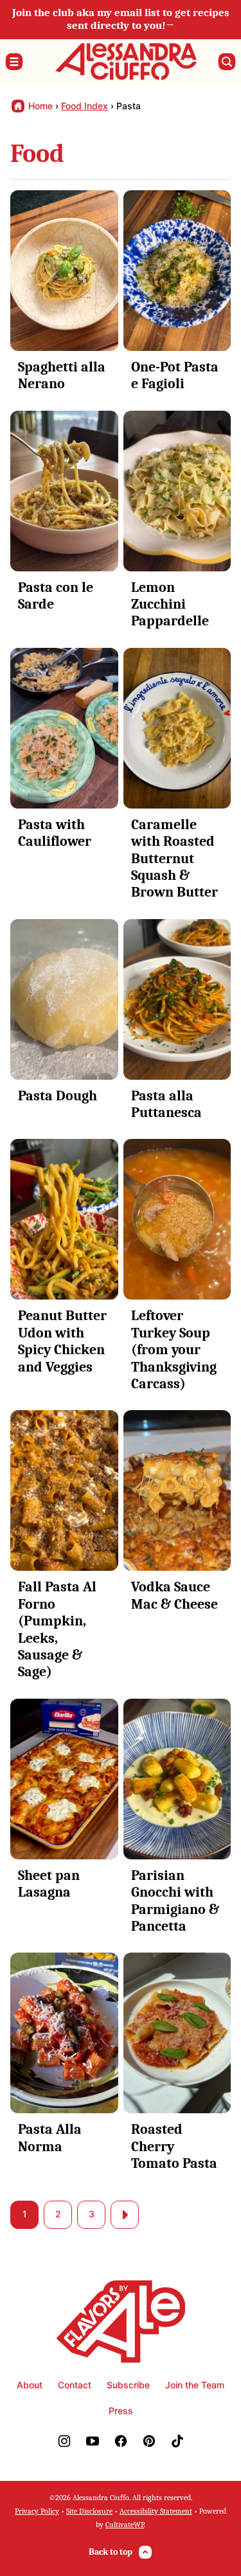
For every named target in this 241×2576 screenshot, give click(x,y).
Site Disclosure (89, 2511)
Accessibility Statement (156, 2511)
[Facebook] (121, 2441)
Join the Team (195, 2385)
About (30, 2385)
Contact (75, 2385)
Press (121, 2411)
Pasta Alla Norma (50, 2138)
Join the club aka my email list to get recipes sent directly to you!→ (121, 19)
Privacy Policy (37, 2511)
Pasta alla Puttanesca (166, 1104)
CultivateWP (125, 2525)
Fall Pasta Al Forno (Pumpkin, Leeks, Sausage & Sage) (57, 1629)
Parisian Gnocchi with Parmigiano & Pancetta (175, 1901)
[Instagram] (64, 2441)
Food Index (85, 106)
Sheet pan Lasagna (49, 1884)
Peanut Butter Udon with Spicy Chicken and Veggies (62, 1341)
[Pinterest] (149, 2441)
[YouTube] (93, 2441)
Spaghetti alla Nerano (62, 375)
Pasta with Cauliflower (55, 833)
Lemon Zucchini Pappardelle (170, 604)
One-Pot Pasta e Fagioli (175, 375)
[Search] (227, 62)
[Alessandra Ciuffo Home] (126, 62)
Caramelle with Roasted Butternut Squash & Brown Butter (174, 859)
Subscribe (128, 2385)
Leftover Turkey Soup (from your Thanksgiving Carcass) (174, 1350)
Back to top (111, 2552)
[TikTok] (177, 2441)
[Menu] (14, 62)
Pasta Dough (58, 1096)
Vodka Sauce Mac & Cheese (174, 1595)
